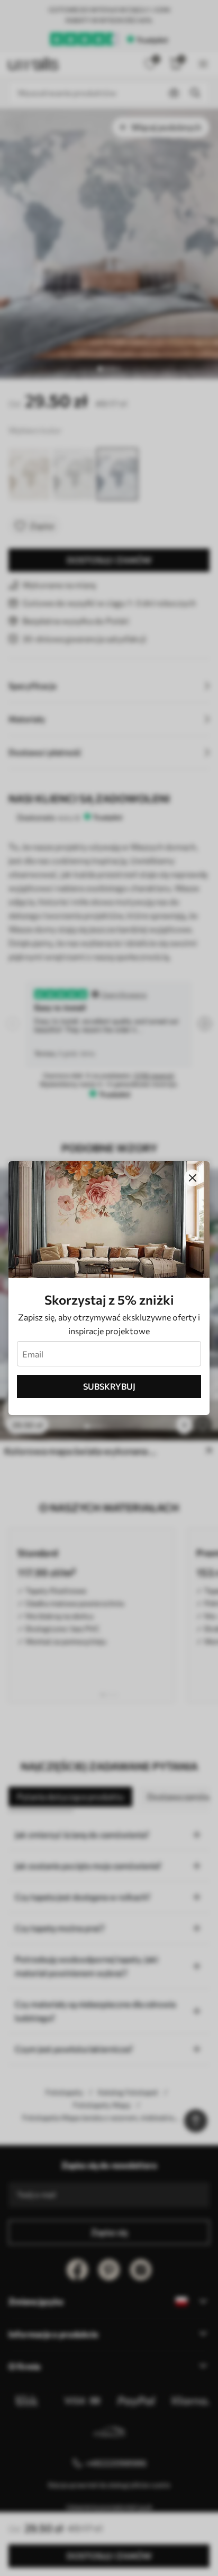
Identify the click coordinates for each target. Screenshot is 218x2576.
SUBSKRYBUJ (109, 1386)
